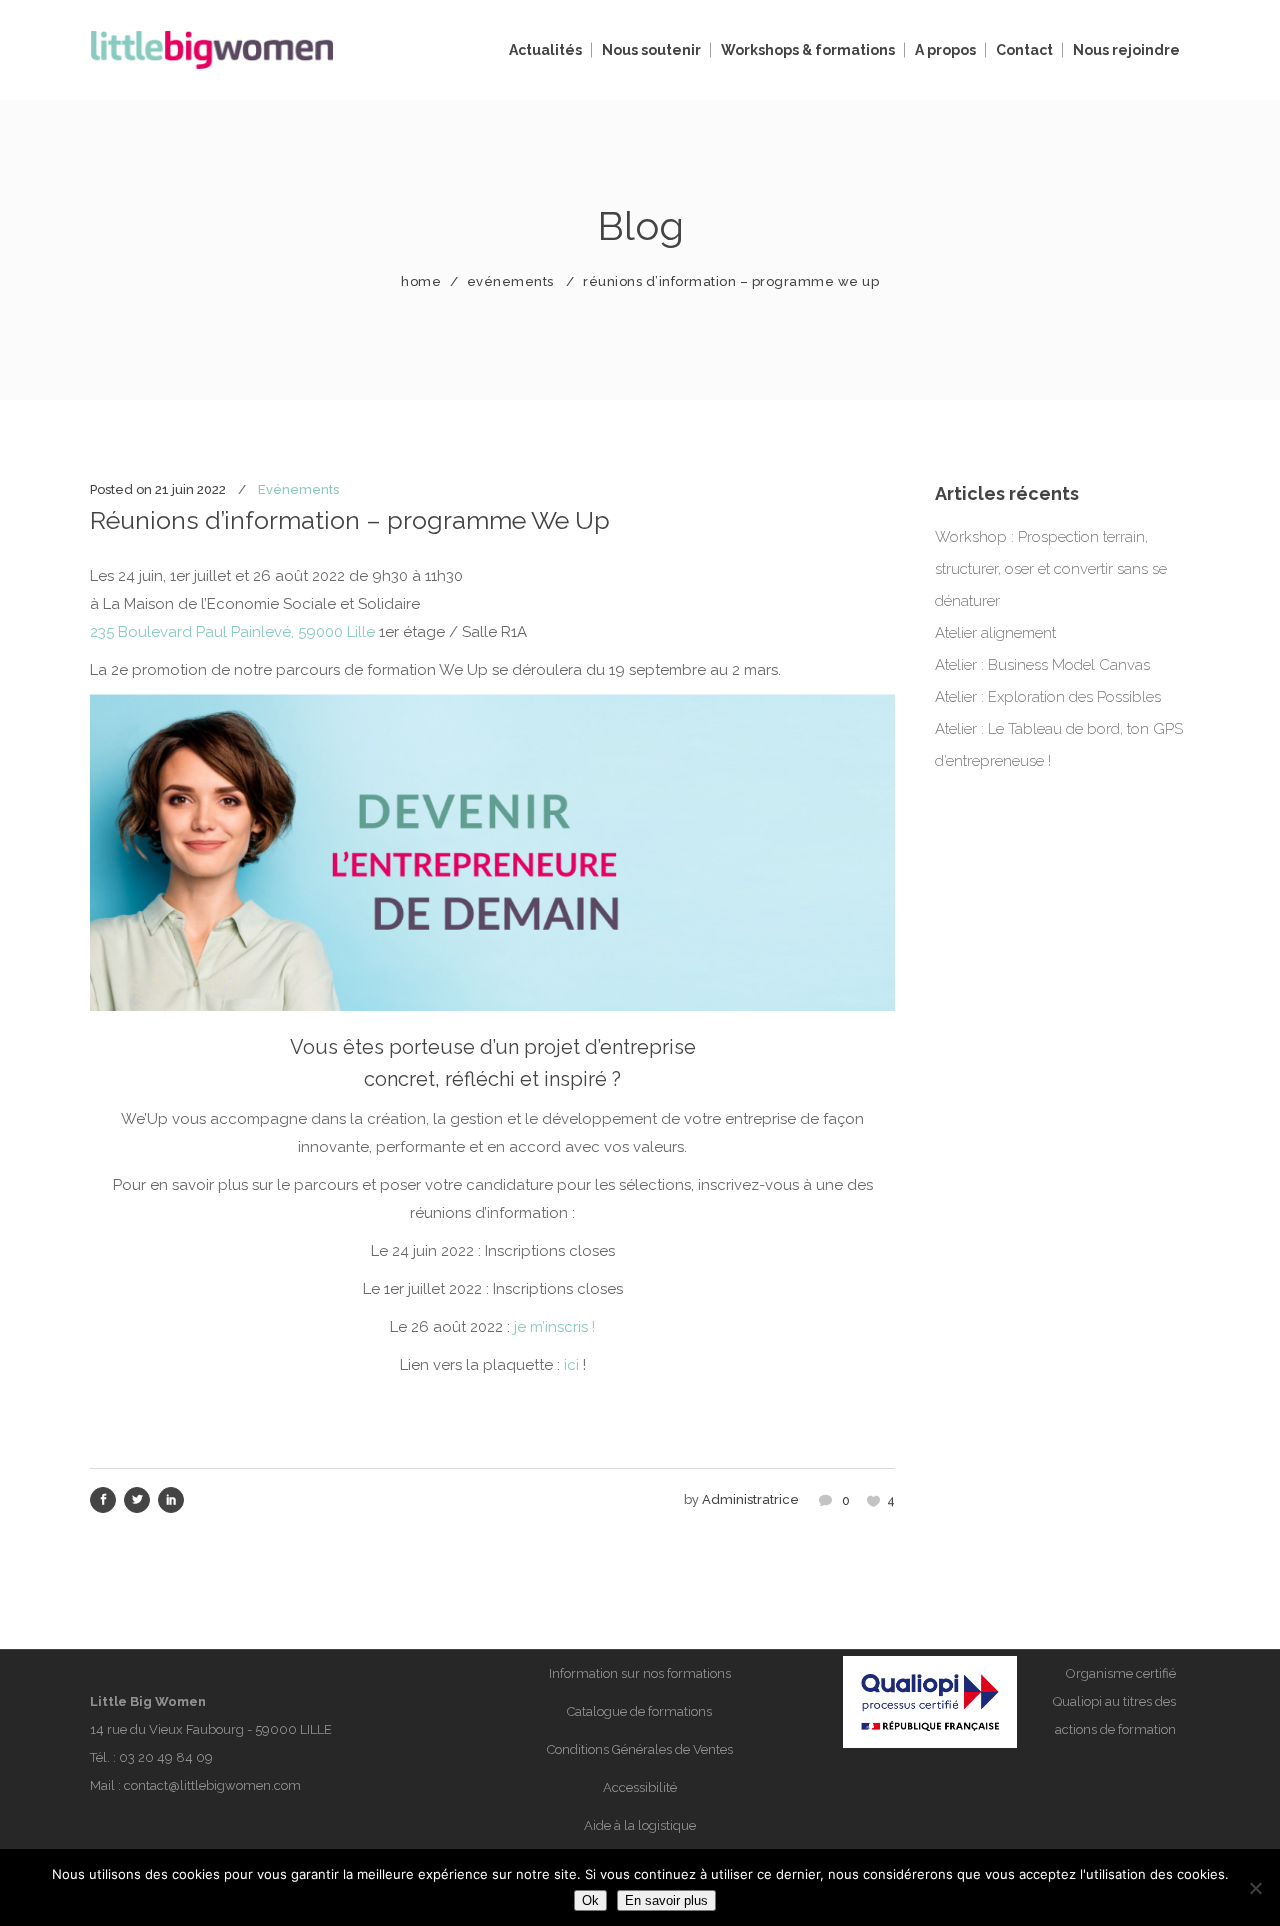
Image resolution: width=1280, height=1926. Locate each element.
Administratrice (750, 1499)
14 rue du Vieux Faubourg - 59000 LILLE (211, 1729)
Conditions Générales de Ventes (640, 1749)
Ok (590, 1900)
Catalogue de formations (639, 1711)
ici (571, 1365)
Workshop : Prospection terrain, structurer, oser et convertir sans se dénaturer (1051, 569)
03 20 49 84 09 (166, 1757)
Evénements (510, 281)
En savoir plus (666, 1900)
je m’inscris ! (554, 1327)
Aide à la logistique (640, 1825)
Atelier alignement (995, 633)
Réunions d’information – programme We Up (350, 520)
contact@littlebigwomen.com (212, 1785)
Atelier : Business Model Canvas (1042, 665)
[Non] (1255, 1888)
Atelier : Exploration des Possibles (1048, 697)
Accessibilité (640, 1787)
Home (421, 281)
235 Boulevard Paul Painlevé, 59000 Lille (232, 632)
